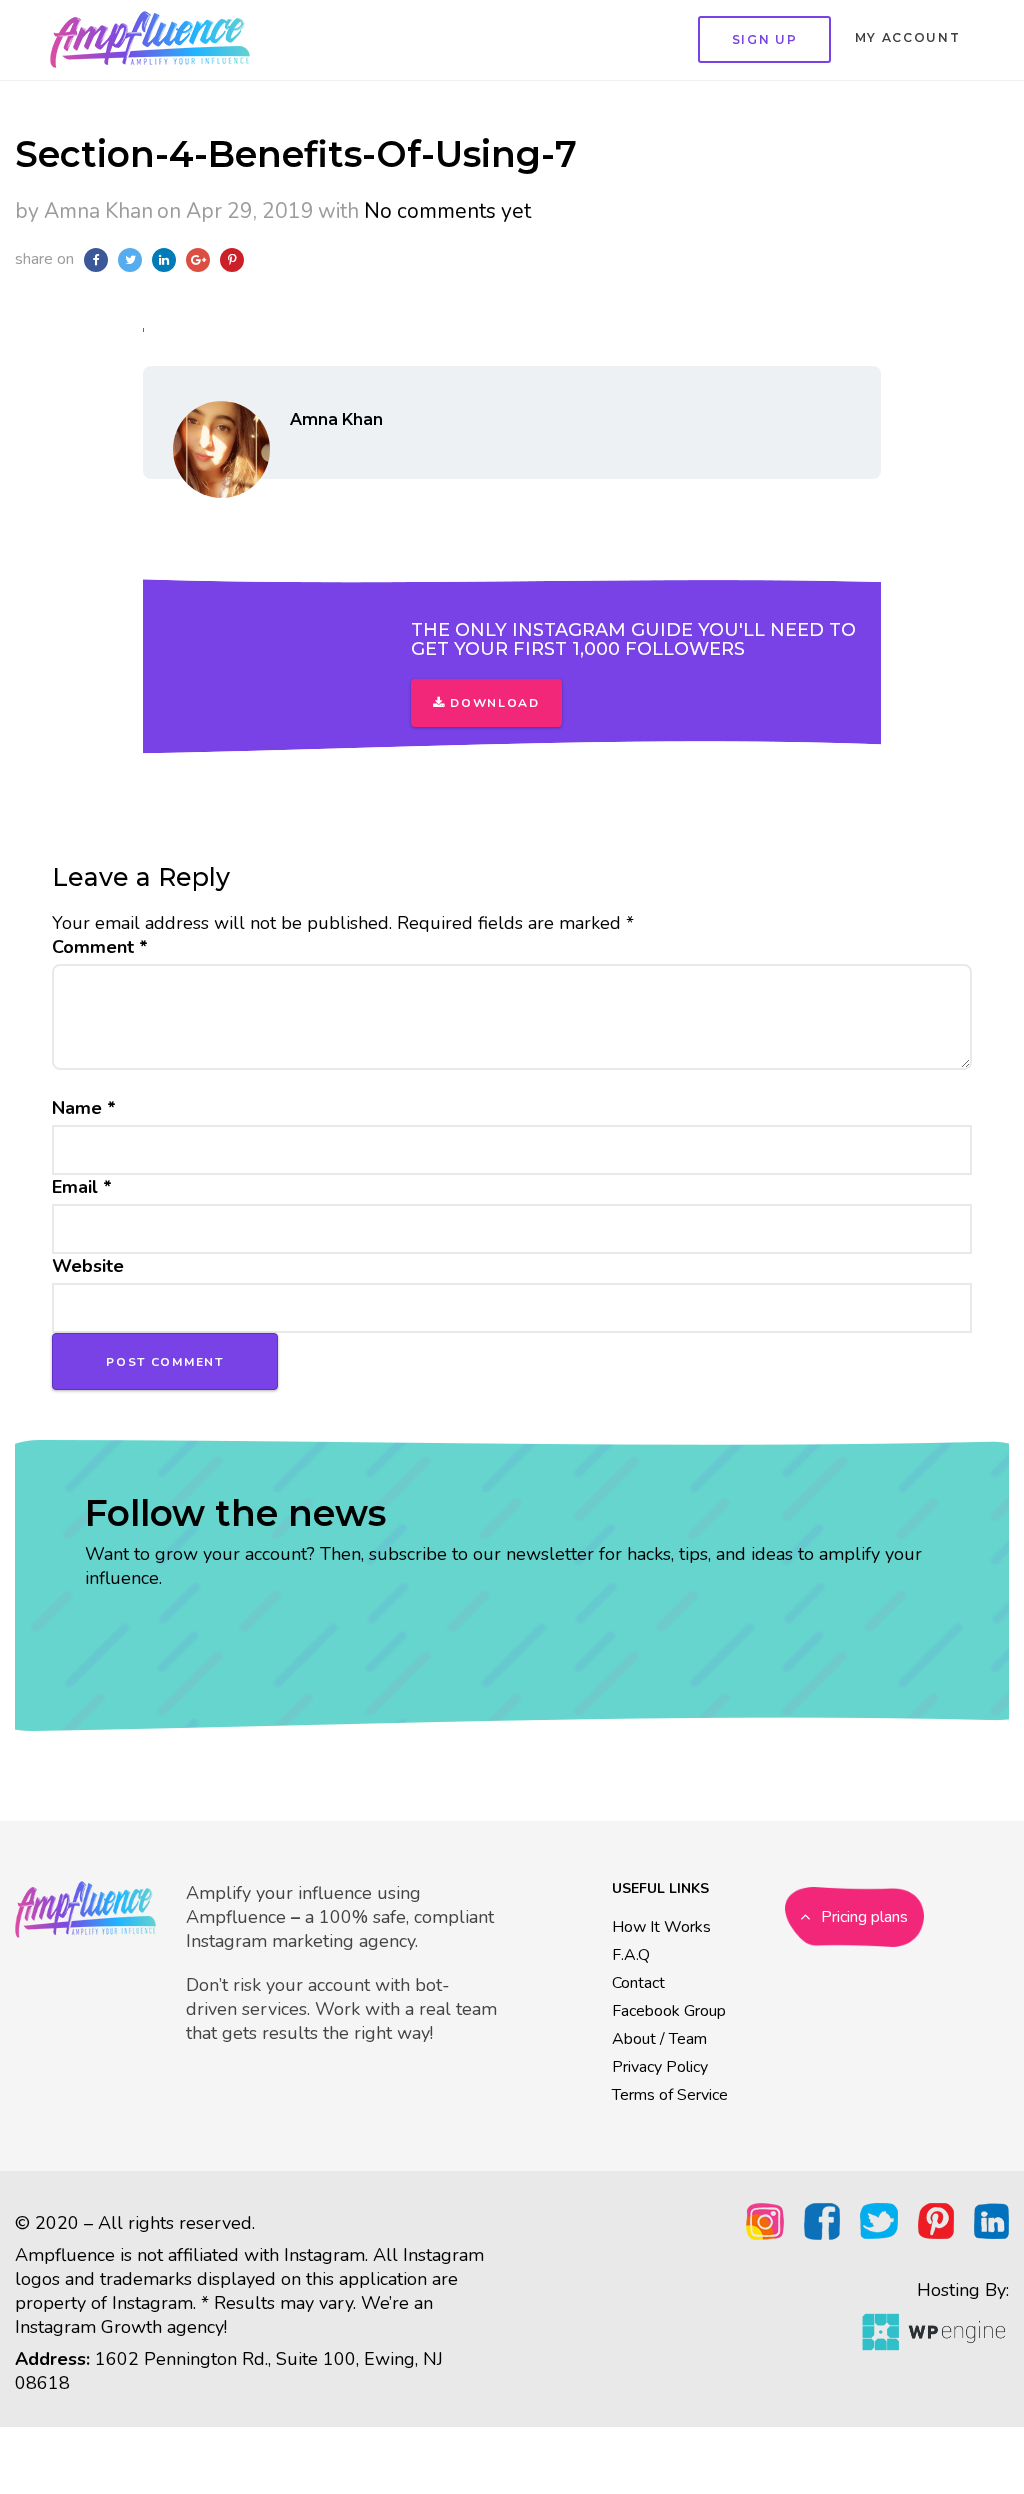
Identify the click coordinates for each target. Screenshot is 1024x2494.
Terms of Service (670, 2095)
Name (84, 1108)
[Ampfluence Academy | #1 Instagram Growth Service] (145, 40)
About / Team (659, 2039)
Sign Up (765, 39)
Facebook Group (669, 2011)
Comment (100, 947)
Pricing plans (862, 1917)
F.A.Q (631, 1955)
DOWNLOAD (493, 703)
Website (88, 1266)
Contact (638, 1983)
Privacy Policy (660, 2067)
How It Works (661, 1927)
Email (82, 1187)
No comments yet (447, 211)
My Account (908, 37)
